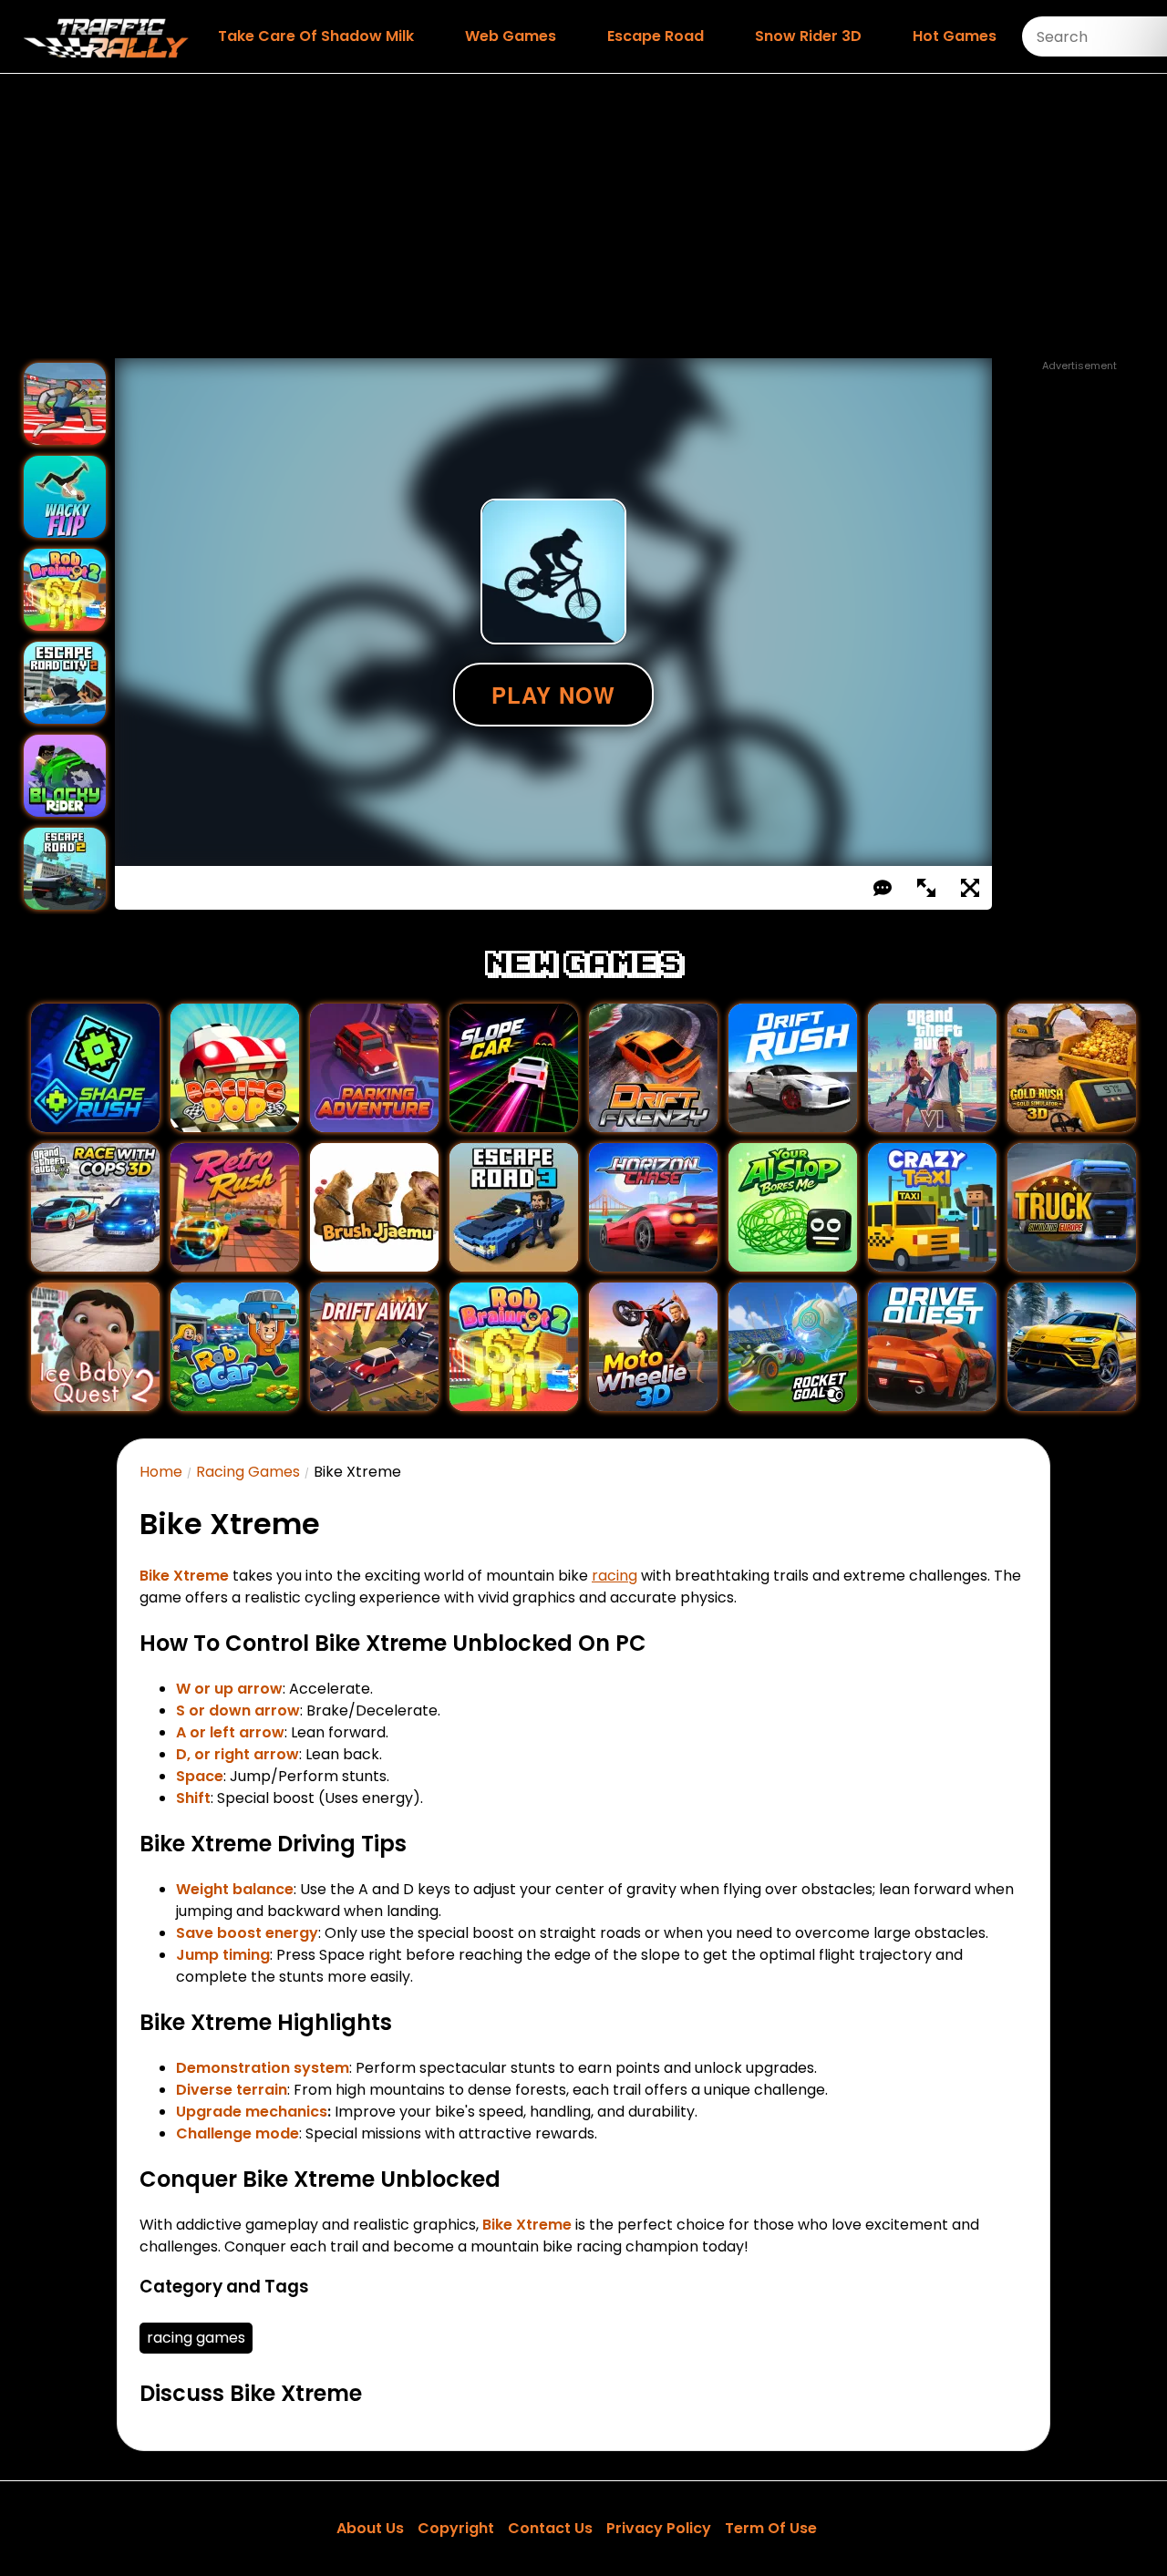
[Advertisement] (583, 216)
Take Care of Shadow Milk (316, 36)
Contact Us (550, 2528)
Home (161, 1472)
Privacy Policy (659, 2528)
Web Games (511, 36)
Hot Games (955, 36)
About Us (370, 2528)
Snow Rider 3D (808, 36)
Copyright (456, 2528)
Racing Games (248, 1472)
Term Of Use (771, 2528)
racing (614, 1576)
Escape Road (656, 36)
